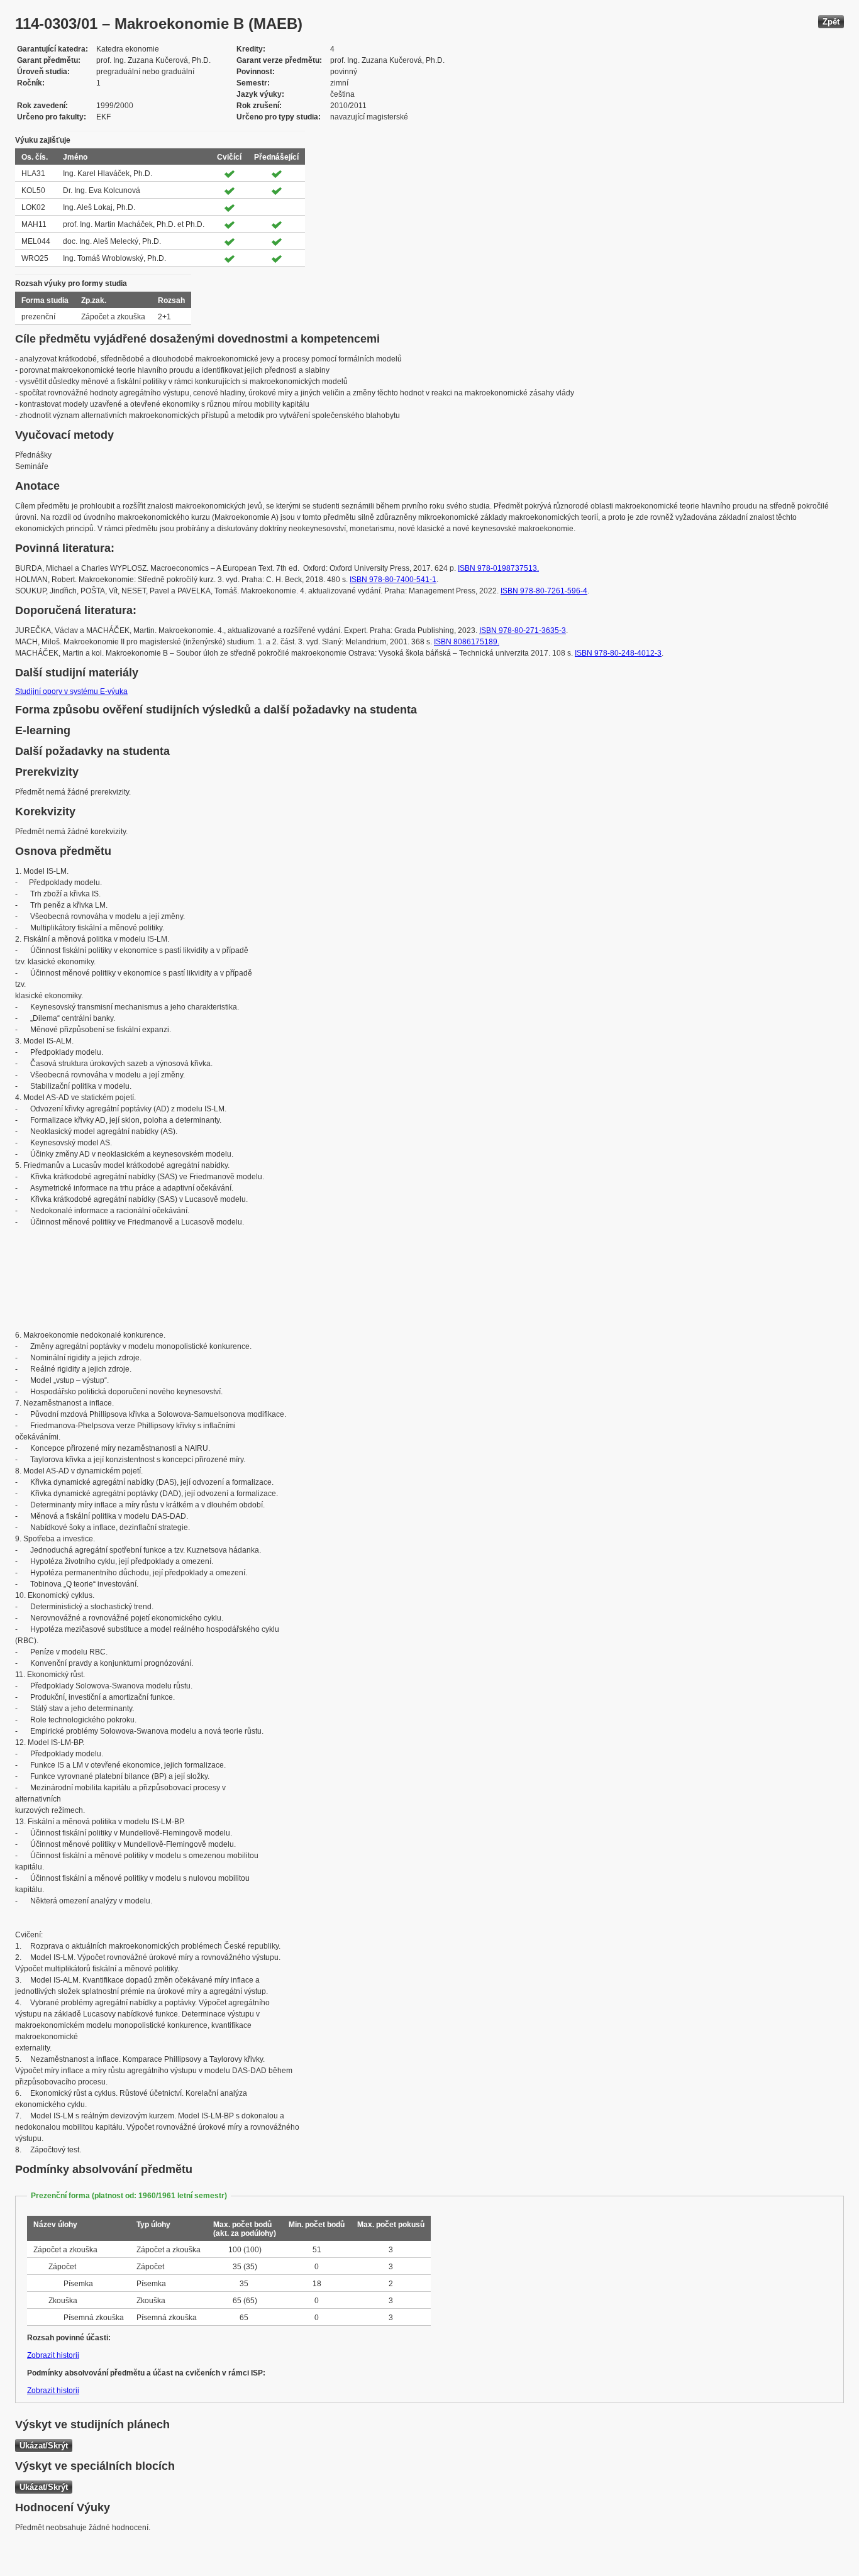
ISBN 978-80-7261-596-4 (544, 591)
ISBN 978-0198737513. (498, 568)
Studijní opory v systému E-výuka (71, 691)
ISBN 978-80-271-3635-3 (523, 630)
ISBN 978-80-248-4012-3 (618, 653)
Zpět (831, 22)
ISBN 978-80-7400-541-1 (393, 580)
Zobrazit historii (53, 2355)
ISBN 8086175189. (467, 642)
